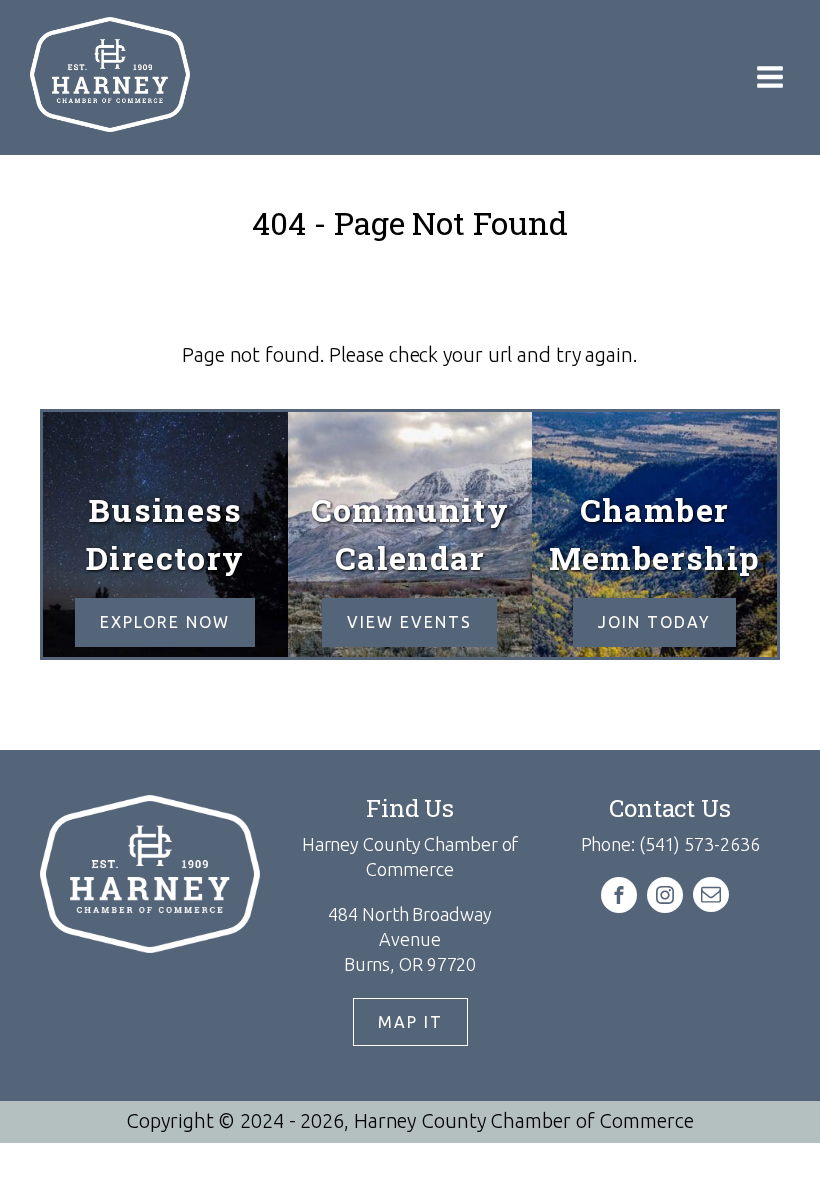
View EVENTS (409, 622)
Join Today (654, 622)
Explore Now (165, 622)
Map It (410, 1022)
